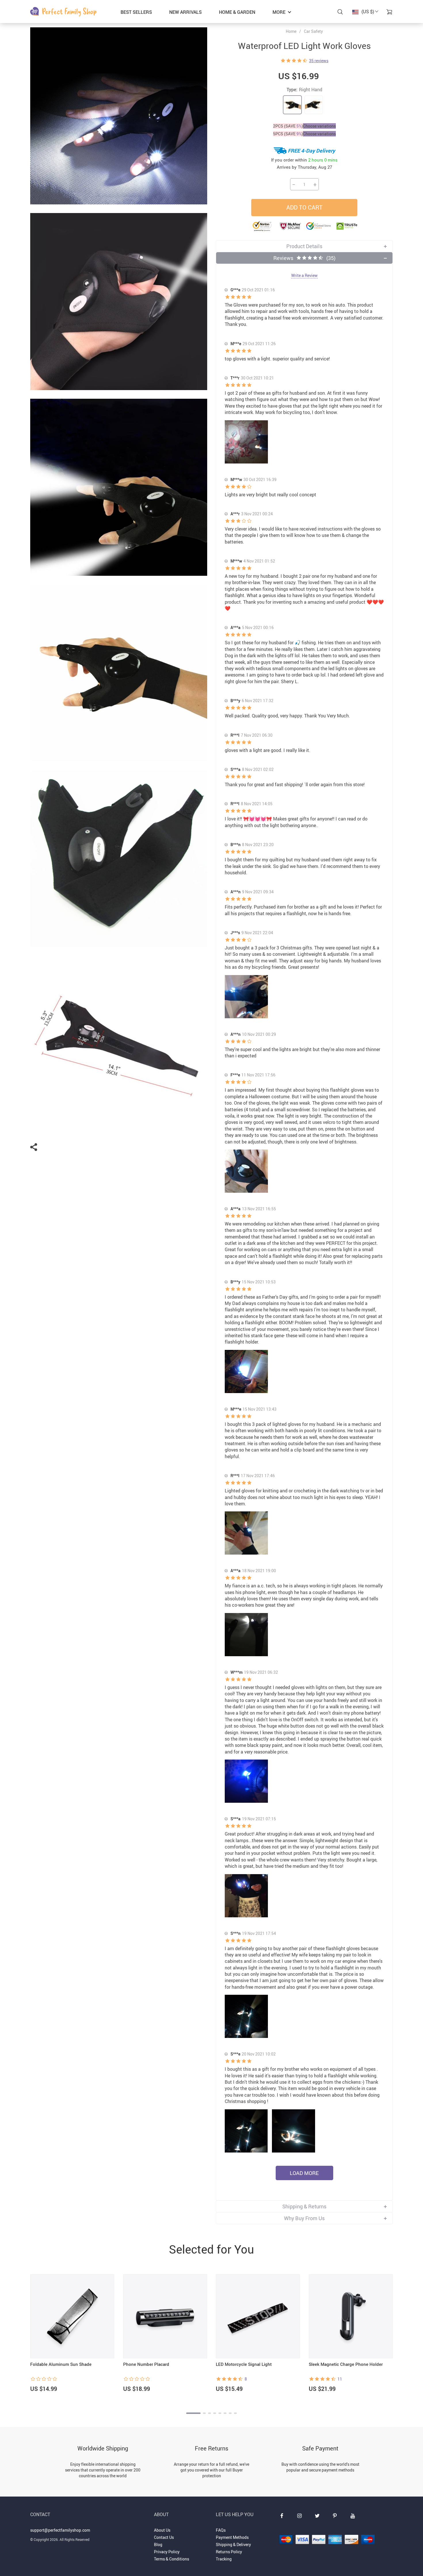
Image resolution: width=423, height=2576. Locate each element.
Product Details (304, 246)
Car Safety (313, 31)
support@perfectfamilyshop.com (60, 2530)
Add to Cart (304, 207)
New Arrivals (185, 12)
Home (291, 31)
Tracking (224, 2559)
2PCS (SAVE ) (288, 126)
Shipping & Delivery (233, 2544)
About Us (162, 2530)
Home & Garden (237, 12)
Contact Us (164, 2537)
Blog (158, 2544)
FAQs (221, 2530)
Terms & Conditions (172, 2559)
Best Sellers (136, 12)
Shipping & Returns (304, 2206)
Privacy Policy (167, 2552)
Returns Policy (229, 2552)
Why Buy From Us (304, 2218)
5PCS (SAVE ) (288, 134)
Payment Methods (232, 2537)
